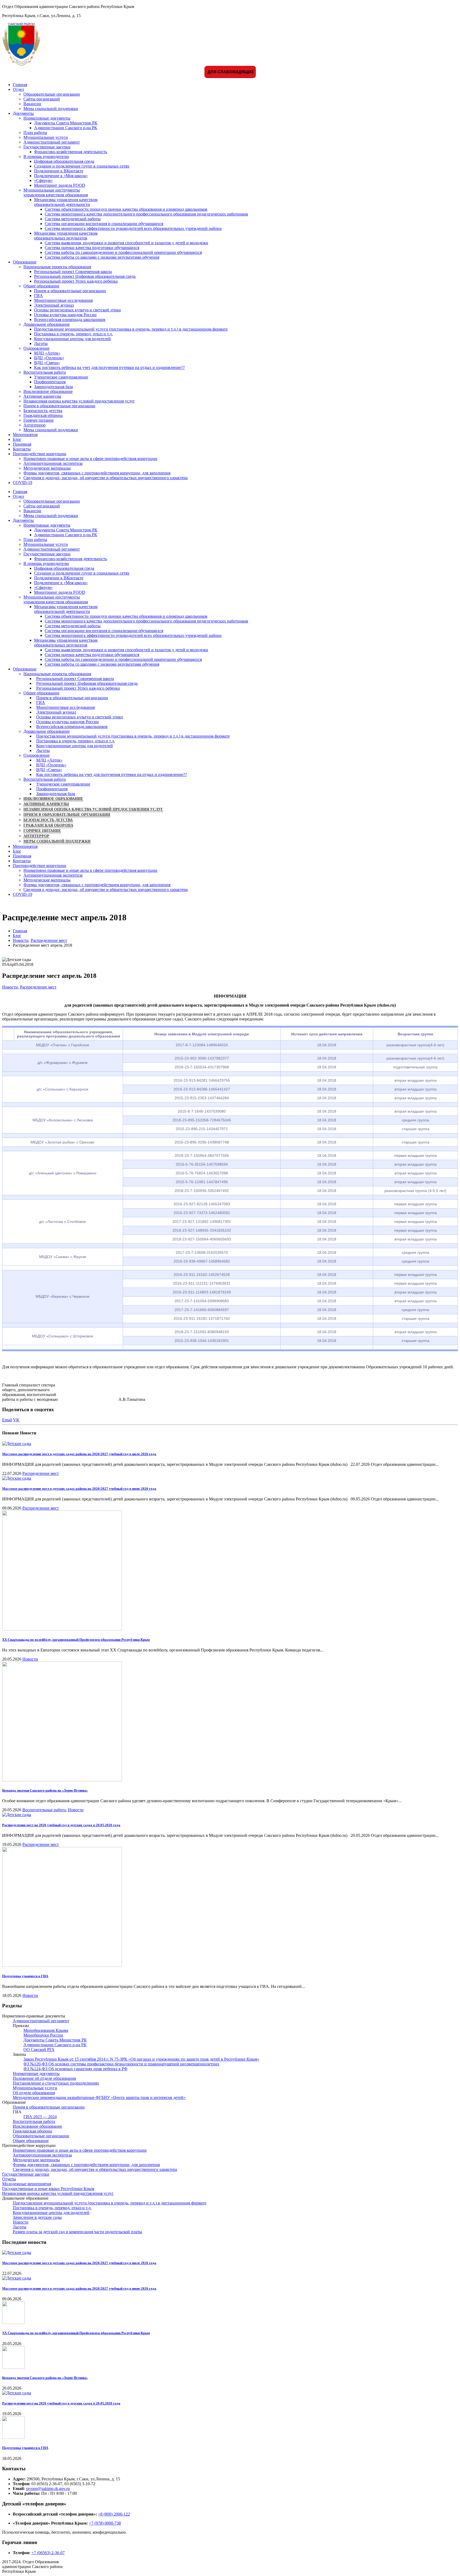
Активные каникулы (42, 396)
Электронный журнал (54, 305)
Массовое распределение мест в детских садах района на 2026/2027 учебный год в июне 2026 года (79, 1489)
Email (7, 1420)
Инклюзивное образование (48, 391)
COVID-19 (22, 483)
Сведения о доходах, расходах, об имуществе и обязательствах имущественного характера (106, 478)
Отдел (18, 89)
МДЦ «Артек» (47, 353)
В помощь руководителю (46, 156)
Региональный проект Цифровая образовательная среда (85, 276)
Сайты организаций (42, 99)
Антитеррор (34, 425)
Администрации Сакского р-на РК (66, 128)
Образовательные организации (52, 94)
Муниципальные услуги (46, 137)
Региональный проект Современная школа (73, 272)
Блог (17, 439)
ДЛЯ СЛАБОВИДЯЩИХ (230, 72)
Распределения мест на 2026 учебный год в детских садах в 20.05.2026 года (61, 1825)
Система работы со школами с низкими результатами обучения (102, 257)
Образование (25, 262)
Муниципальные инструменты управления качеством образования (56, 192)
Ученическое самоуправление (61, 377)
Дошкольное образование (47, 324)
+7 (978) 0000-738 (105, 2523)
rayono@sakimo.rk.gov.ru (48, 2488)
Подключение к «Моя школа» (61, 176)
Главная (20, 85)
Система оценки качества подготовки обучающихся (92, 248)
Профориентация (50, 382)
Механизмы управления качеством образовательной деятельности (66, 202)
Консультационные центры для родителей (72, 339)
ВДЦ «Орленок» (49, 358)
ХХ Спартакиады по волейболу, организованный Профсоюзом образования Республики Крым (76, 1640)
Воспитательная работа (45, 372)
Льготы (41, 343)
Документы (23, 113)
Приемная (22, 444)
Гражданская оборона (43, 415)
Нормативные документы (47, 118)
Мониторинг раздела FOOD (60, 185)
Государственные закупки (47, 147)
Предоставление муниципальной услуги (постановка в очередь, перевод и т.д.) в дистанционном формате (131, 329)
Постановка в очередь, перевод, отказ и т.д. (73, 334)
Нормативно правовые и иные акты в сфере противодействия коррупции (90, 459)
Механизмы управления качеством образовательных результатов (66, 236)
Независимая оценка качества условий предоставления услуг (79, 401)
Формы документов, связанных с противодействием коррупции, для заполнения (97, 473)
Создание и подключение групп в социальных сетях (82, 166)
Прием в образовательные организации (70, 291)
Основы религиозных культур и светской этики (77, 310)
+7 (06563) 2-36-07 (48, 2553)
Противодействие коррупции (40, 454)
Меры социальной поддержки (51, 109)
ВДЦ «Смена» (47, 363)
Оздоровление (36, 348)
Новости (10, 987)
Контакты (22, 449)
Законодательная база (54, 387)
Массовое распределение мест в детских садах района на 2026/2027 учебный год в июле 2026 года (79, 1454)
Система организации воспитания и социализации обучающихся (104, 224)
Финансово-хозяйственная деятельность (71, 152)
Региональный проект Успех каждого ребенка (76, 281)
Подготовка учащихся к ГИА (25, 1976)
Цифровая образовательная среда (64, 161)
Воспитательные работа (44, 1810)
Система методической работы (73, 219)
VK (16, 1420)
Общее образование (41, 286)
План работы (35, 133)
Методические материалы (47, 468)
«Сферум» (43, 180)
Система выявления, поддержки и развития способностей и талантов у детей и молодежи (126, 243)
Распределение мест (38, 987)
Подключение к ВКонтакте (59, 171)
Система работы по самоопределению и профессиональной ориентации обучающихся (123, 252)
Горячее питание (39, 420)
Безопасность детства (43, 411)
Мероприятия (25, 435)
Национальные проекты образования (57, 267)
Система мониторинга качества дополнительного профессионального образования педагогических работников (146, 214)
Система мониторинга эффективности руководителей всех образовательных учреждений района (133, 228)
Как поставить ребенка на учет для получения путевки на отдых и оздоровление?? (109, 367)
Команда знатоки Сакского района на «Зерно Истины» (45, 1790)
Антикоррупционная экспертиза (53, 463)
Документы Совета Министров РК (66, 123)
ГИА (38, 296)
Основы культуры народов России (65, 315)
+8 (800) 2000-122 (114, 2514)
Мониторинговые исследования (63, 300)
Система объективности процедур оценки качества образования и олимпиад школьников (126, 209)
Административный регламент (52, 142)
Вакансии (32, 104)
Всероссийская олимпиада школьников (70, 320)
